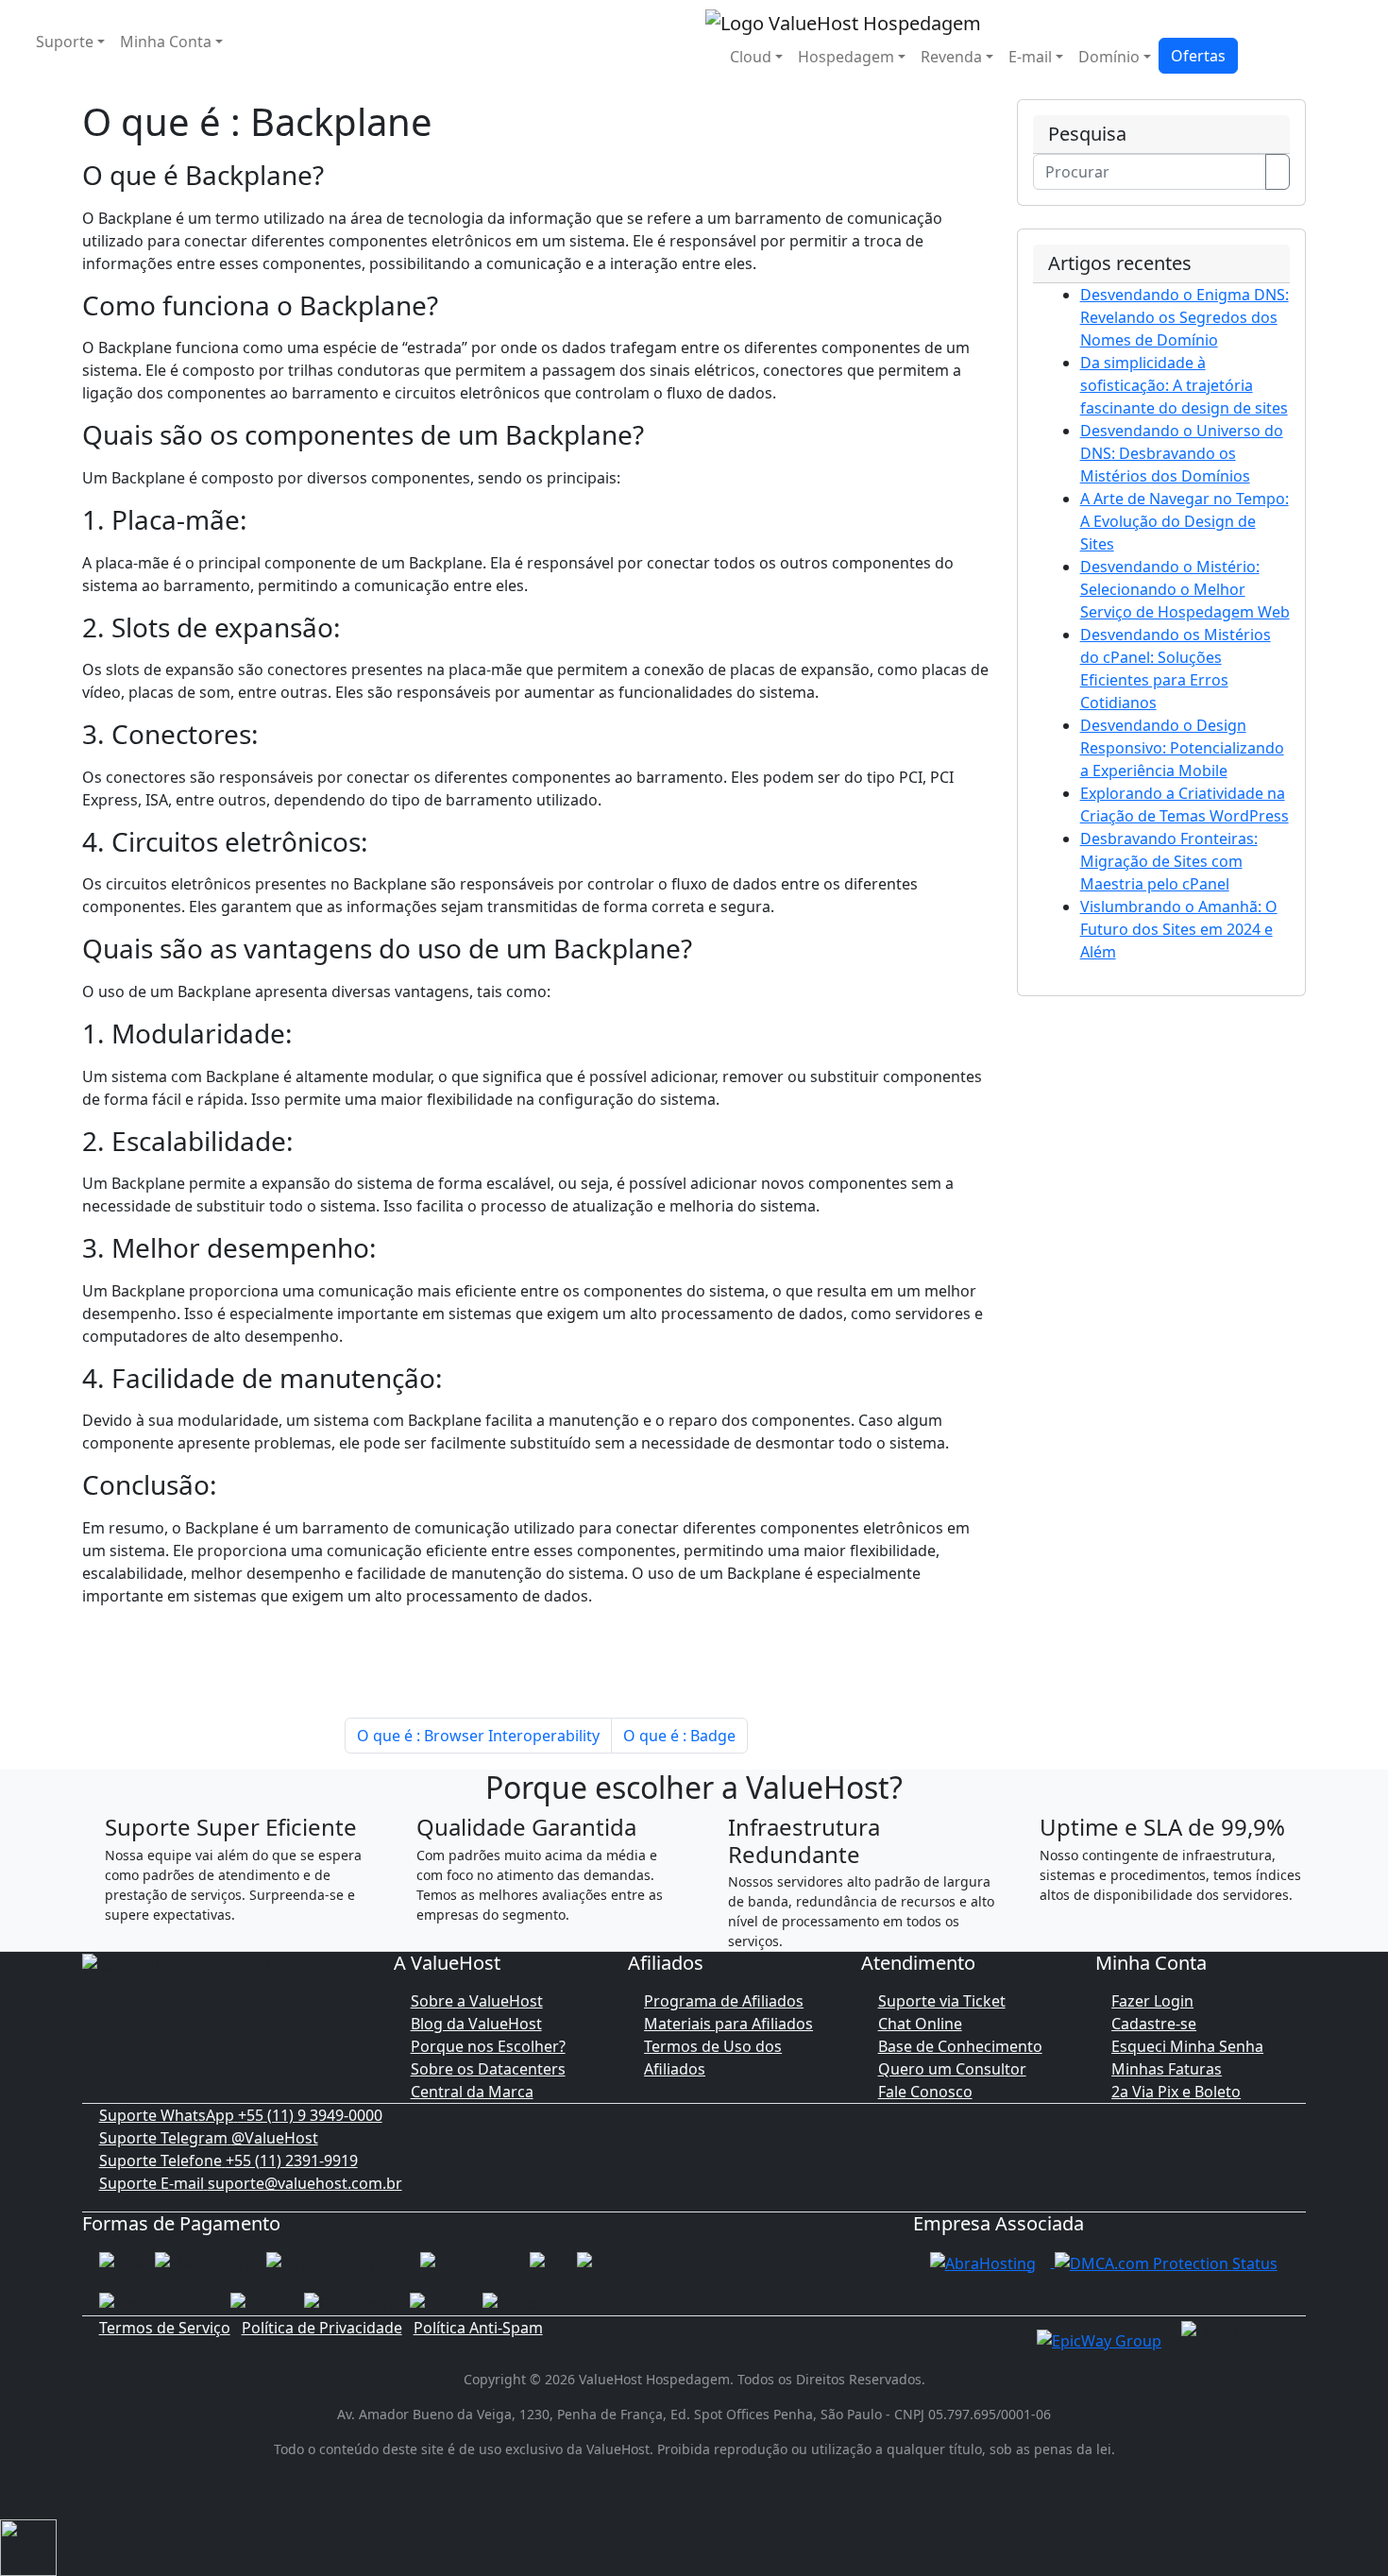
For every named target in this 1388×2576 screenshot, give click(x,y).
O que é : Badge (679, 1736)
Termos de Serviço (165, 2328)
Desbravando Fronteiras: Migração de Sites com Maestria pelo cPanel (1169, 861)
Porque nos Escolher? (488, 2046)
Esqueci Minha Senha (1187, 2046)
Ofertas (1198, 56)
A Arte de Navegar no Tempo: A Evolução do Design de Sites (1185, 521)
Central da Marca (472, 2092)
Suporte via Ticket (942, 2001)
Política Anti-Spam (478, 2328)
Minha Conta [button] (166, 42)
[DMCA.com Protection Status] (1166, 2262)
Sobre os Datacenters (488, 2069)
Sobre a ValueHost (477, 2001)
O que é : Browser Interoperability (478, 1736)
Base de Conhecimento (960, 2046)
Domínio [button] (1109, 57)
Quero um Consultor (952, 2069)
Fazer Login (1152, 2001)
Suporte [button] (65, 42)
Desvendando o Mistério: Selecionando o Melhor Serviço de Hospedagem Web (1185, 589)
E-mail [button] (1030, 57)
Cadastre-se (1154, 2024)
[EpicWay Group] (1099, 2339)
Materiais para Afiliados (728, 2024)
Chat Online (920, 2024)
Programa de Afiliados (724, 2001)
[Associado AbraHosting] (983, 2262)
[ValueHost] (843, 21)
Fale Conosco (925, 2092)
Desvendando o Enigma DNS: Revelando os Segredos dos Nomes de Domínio (1185, 317)
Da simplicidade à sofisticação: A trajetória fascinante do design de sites (1184, 385)
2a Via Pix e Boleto (1176, 2092)
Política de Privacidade (322, 2328)
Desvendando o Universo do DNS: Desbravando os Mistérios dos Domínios (1182, 453)
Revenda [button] (951, 57)
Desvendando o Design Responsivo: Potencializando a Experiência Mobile (1182, 748)
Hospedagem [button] (846, 57)
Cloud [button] (751, 57)
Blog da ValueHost (476, 2024)
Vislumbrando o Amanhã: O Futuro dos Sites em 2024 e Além (1179, 929)
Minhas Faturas (1167, 2069)
